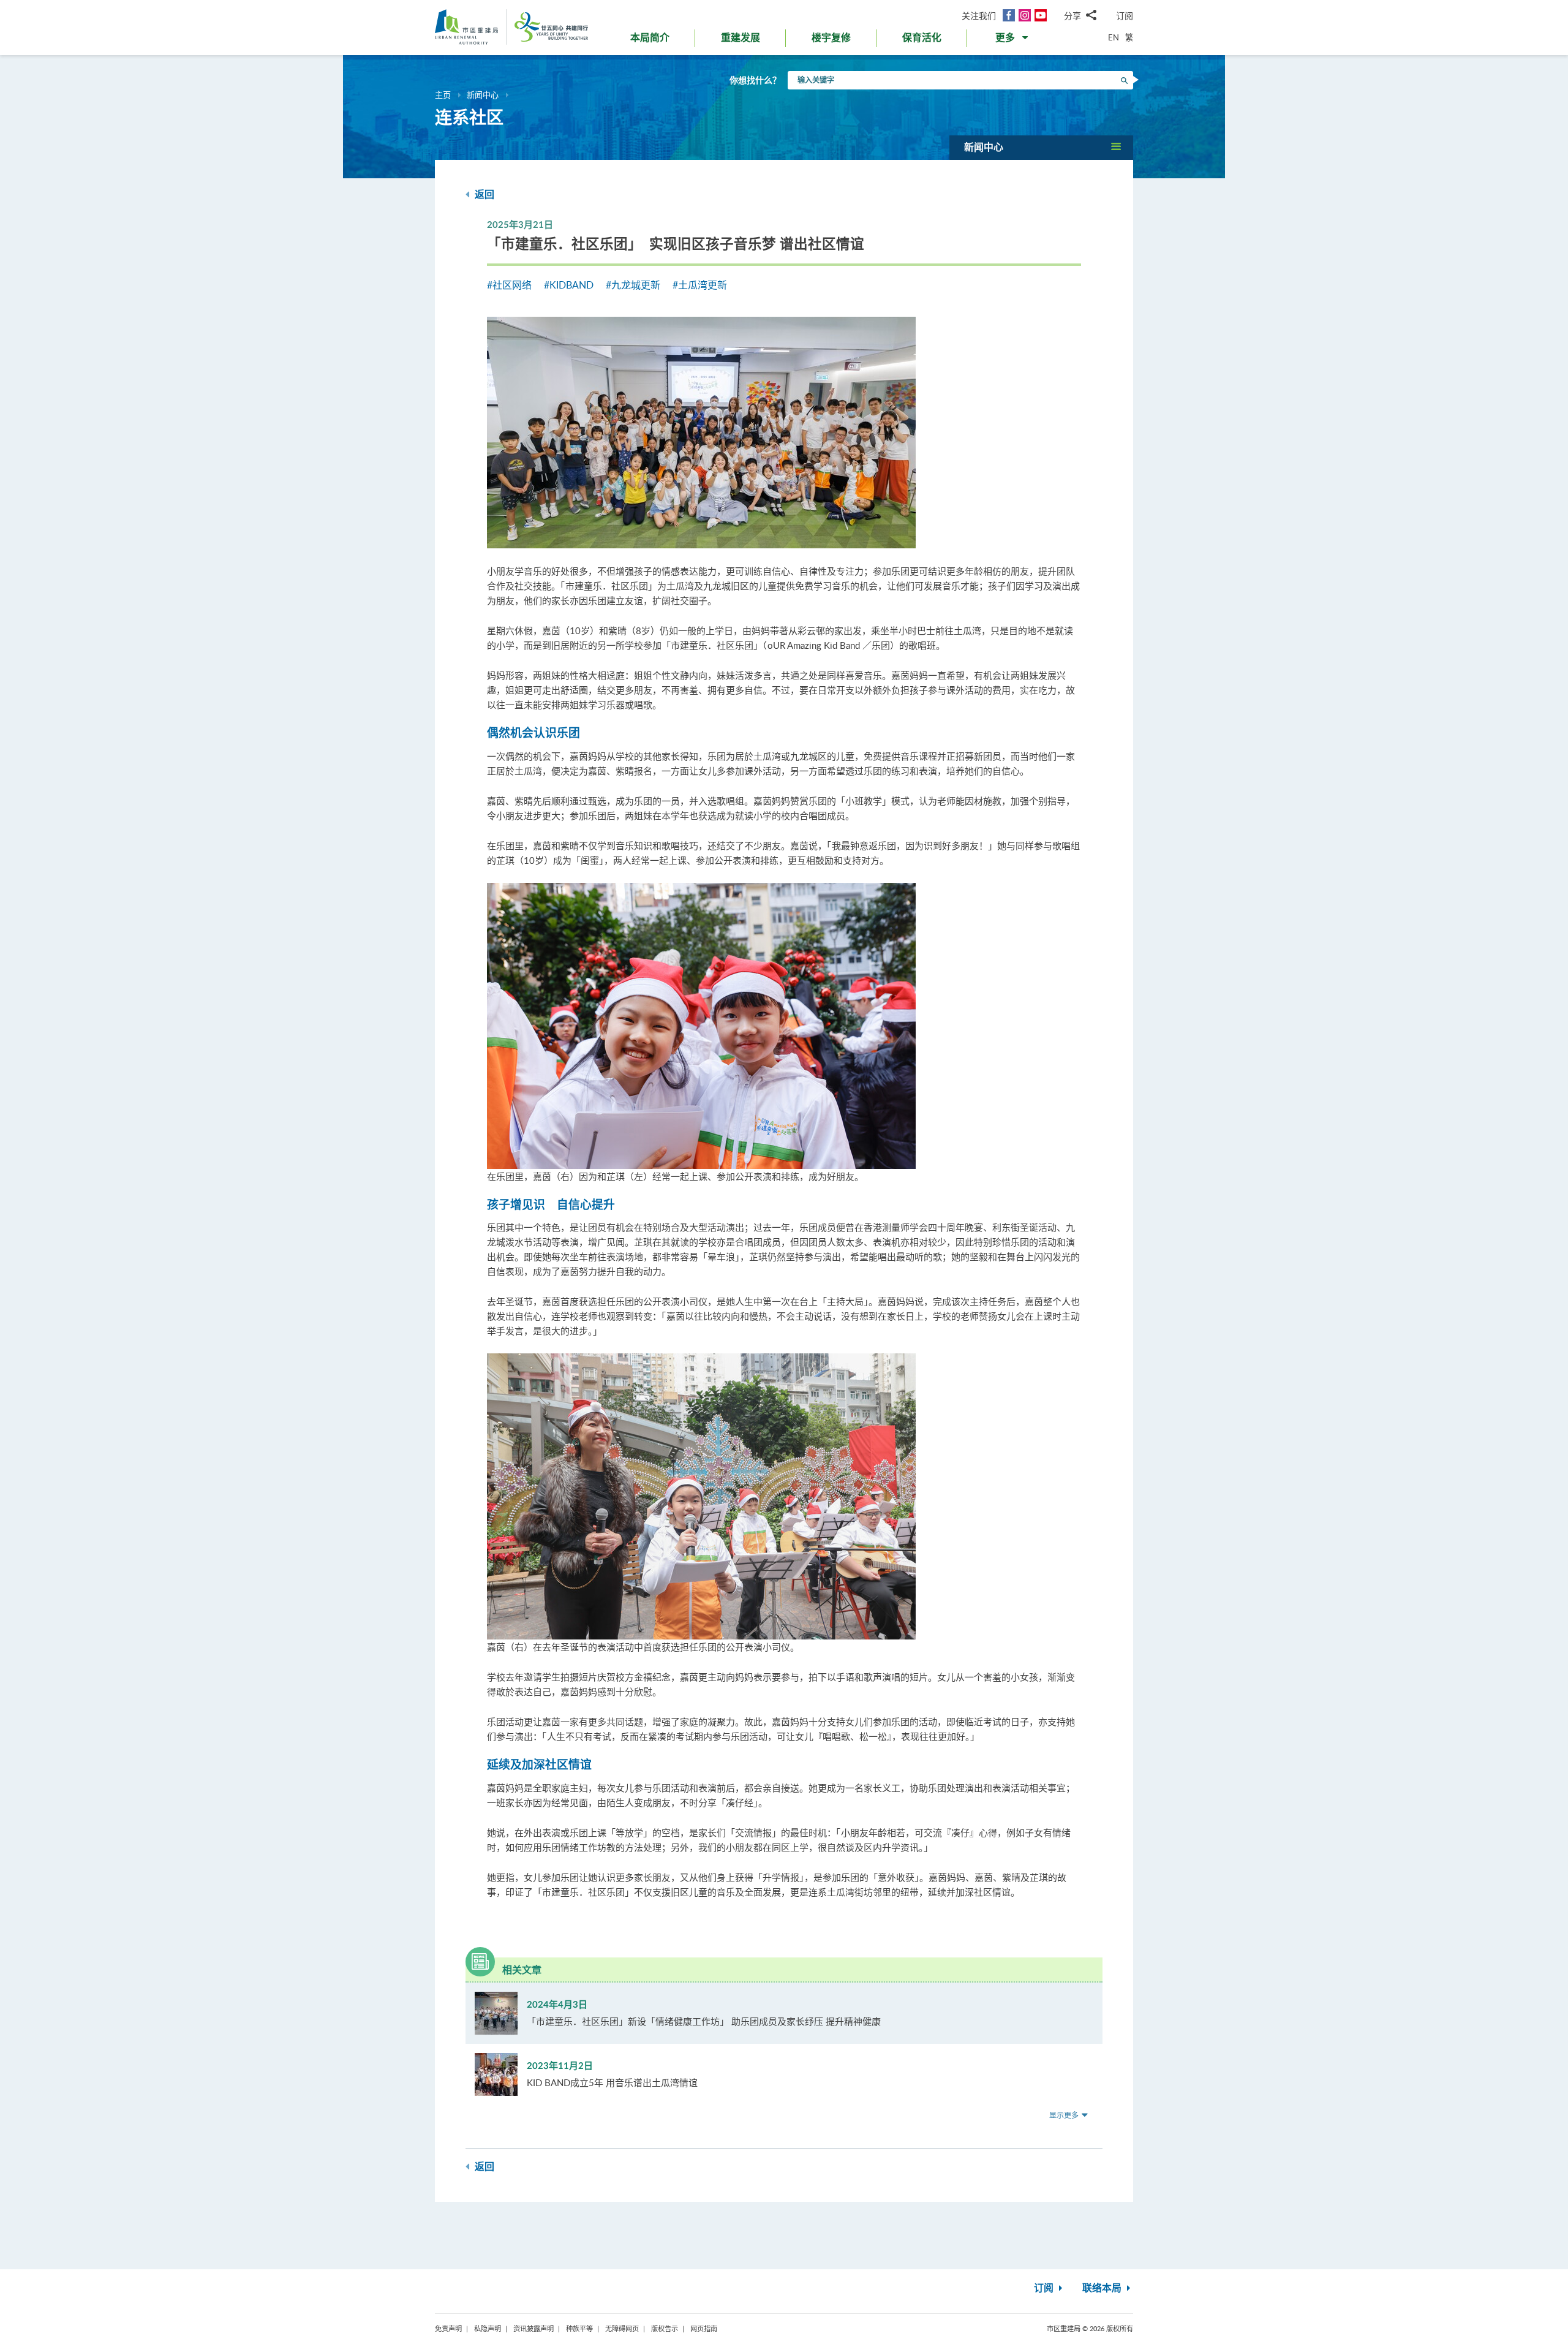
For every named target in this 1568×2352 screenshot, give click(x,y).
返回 (483, 195)
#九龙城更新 (633, 285)
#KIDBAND (569, 285)
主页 (443, 95)
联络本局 (1103, 2288)
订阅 (1125, 16)
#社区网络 (509, 285)
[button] (1013, 40)
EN (1114, 37)
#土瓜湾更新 (700, 285)
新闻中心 (483, 95)
